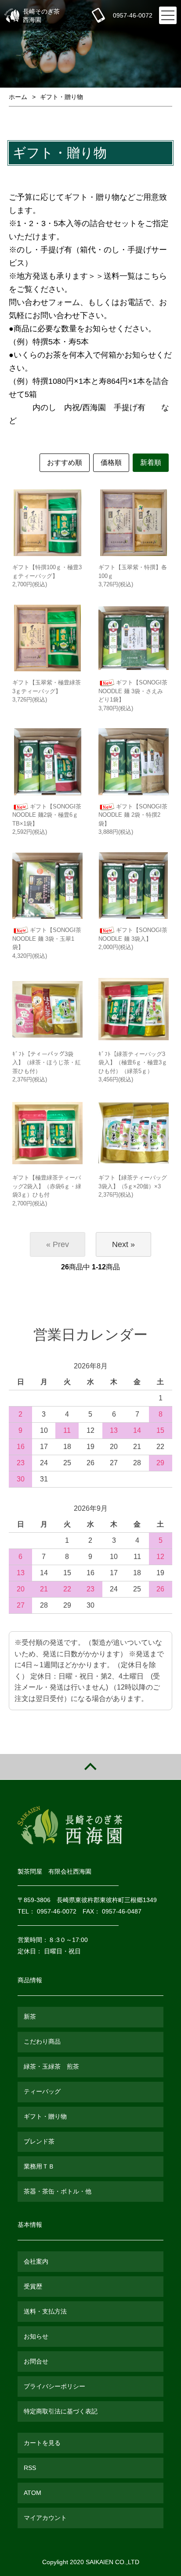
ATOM (33, 2493)
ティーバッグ (42, 2091)
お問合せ (36, 2361)
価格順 (111, 462)
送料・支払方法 (45, 2311)
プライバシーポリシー (54, 2386)
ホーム (18, 97)
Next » (123, 1244)
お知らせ (36, 2336)
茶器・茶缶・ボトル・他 (58, 2191)
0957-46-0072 (133, 15)
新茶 (30, 2016)
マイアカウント (45, 2518)
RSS (30, 2468)
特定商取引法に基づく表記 (61, 2411)
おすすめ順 (65, 462)
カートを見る (42, 2443)
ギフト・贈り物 (62, 97)
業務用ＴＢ (39, 2166)
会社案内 (36, 2261)
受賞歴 (33, 2286)
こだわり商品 (42, 2041)
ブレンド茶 (39, 2141)
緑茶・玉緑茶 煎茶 (51, 2066)
